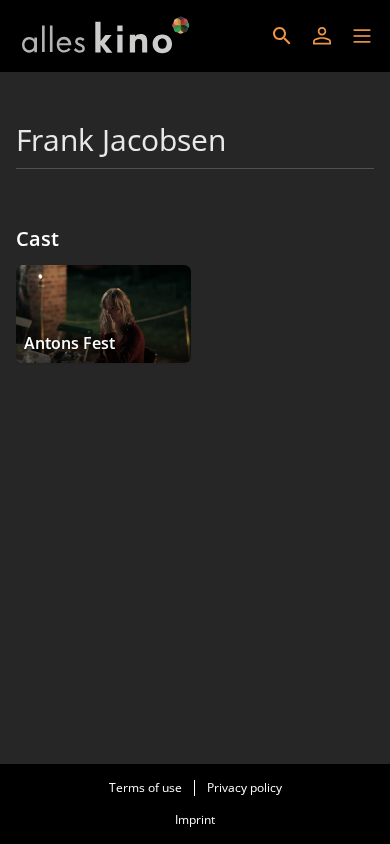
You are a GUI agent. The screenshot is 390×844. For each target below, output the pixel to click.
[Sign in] (322, 36)
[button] (362, 36)
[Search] (282, 36)
